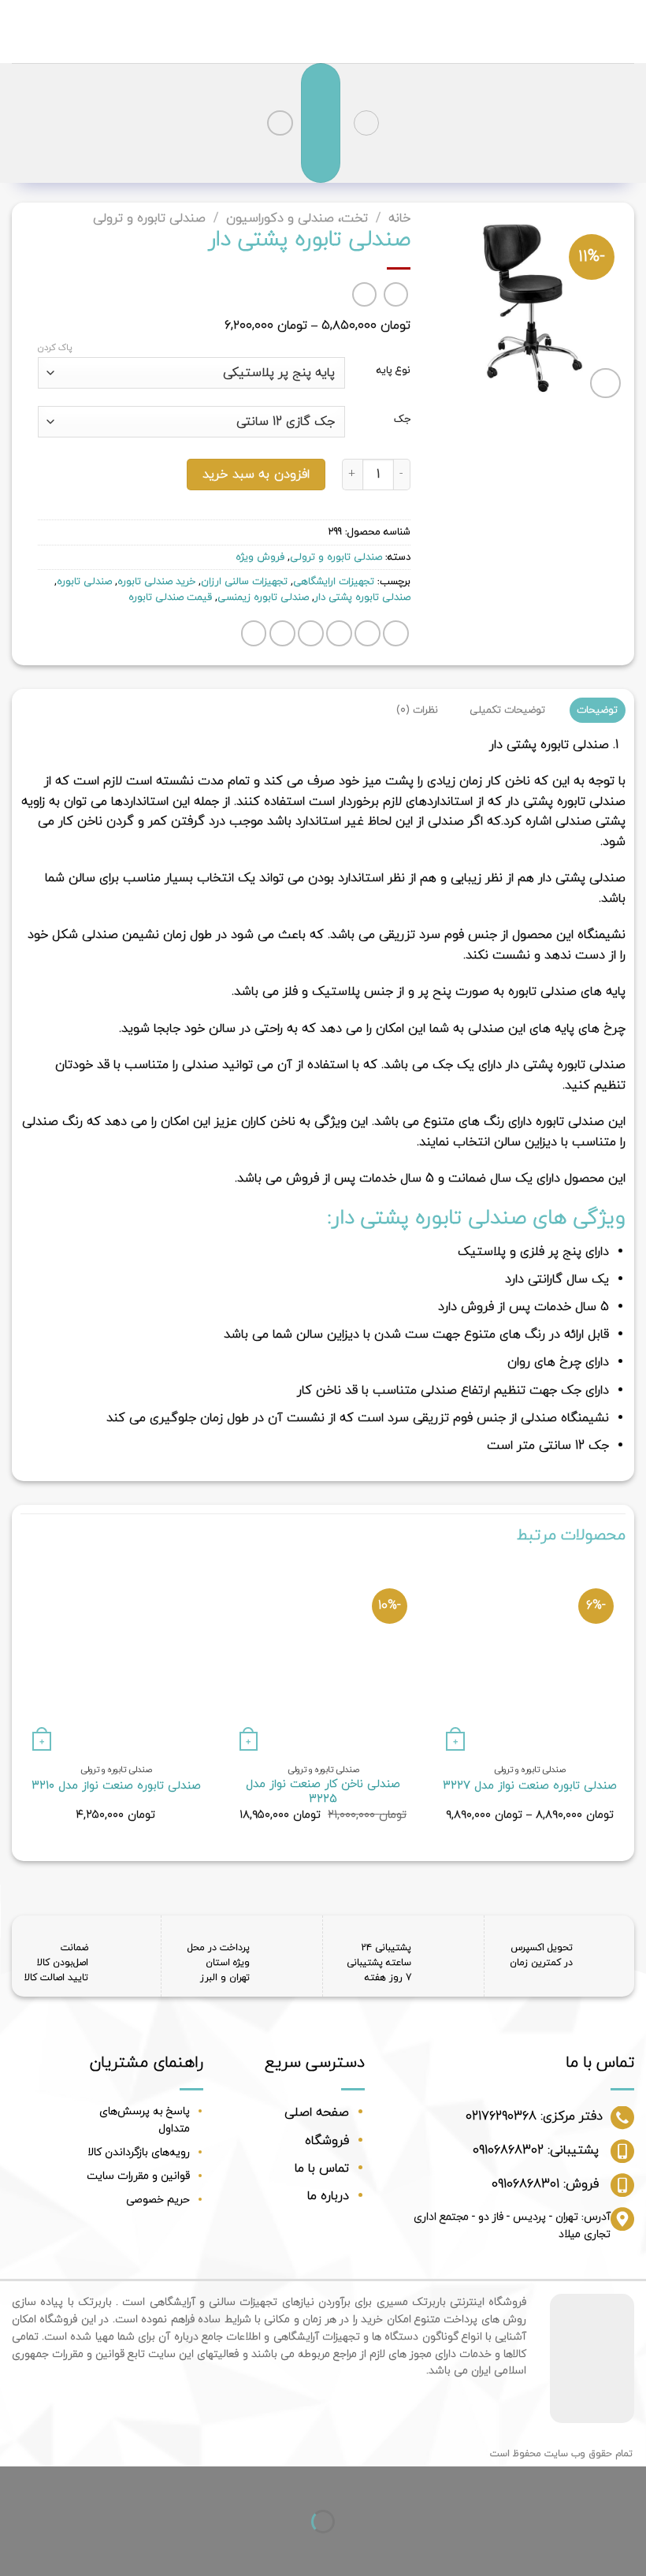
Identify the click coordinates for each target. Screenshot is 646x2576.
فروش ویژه (260, 557)
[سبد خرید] (321, 123)
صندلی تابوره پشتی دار (362, 597)
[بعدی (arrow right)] (583, 2549)
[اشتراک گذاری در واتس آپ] (396, 633)
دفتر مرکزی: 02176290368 (534, 2116)
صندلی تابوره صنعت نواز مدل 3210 (116, 1787)
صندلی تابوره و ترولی (149, 218)
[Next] (21, 1707)
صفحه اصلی (317, 2113)
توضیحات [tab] (597, 710)
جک (402, 420)
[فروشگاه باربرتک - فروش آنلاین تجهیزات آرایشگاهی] (323, 32)
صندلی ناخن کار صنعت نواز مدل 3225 (323, 1792)
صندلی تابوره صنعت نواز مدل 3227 (530, 1787)
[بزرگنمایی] (605, 383)
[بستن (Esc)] (631, 2482)
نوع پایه (394, 371)
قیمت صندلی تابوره (170, 597)
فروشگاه (327, 2141)
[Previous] (625, 1707)
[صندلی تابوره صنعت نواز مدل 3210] (116, 1660)
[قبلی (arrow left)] (631, 2549)
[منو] (366, 123)
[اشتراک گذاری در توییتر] (339, 633)
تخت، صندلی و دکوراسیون (297, 218)
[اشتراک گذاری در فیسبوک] (368, 633)
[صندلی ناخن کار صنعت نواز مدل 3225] (323, 1660)
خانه (399, 218)
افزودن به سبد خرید (256, 475)
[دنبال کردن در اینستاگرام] (280, 123)
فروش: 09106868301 (545, 2184)
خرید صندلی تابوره (156, 582)
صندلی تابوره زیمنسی (263, 597)
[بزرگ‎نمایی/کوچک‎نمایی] (583, 2482)
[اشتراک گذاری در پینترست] (282, 633)
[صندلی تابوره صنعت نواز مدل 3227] (530, 1660)
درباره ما (328, 2196)
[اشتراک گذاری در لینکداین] (254, 633)
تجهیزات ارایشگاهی (334, 582)
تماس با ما (322, 2168)
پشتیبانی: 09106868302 (536, 2150)
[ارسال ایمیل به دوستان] (311, 633)
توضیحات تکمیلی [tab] (507, 710)
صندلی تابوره (84, 582)
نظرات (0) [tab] (417, 710)
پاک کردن (55, 348)
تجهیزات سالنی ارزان (244, 582)
